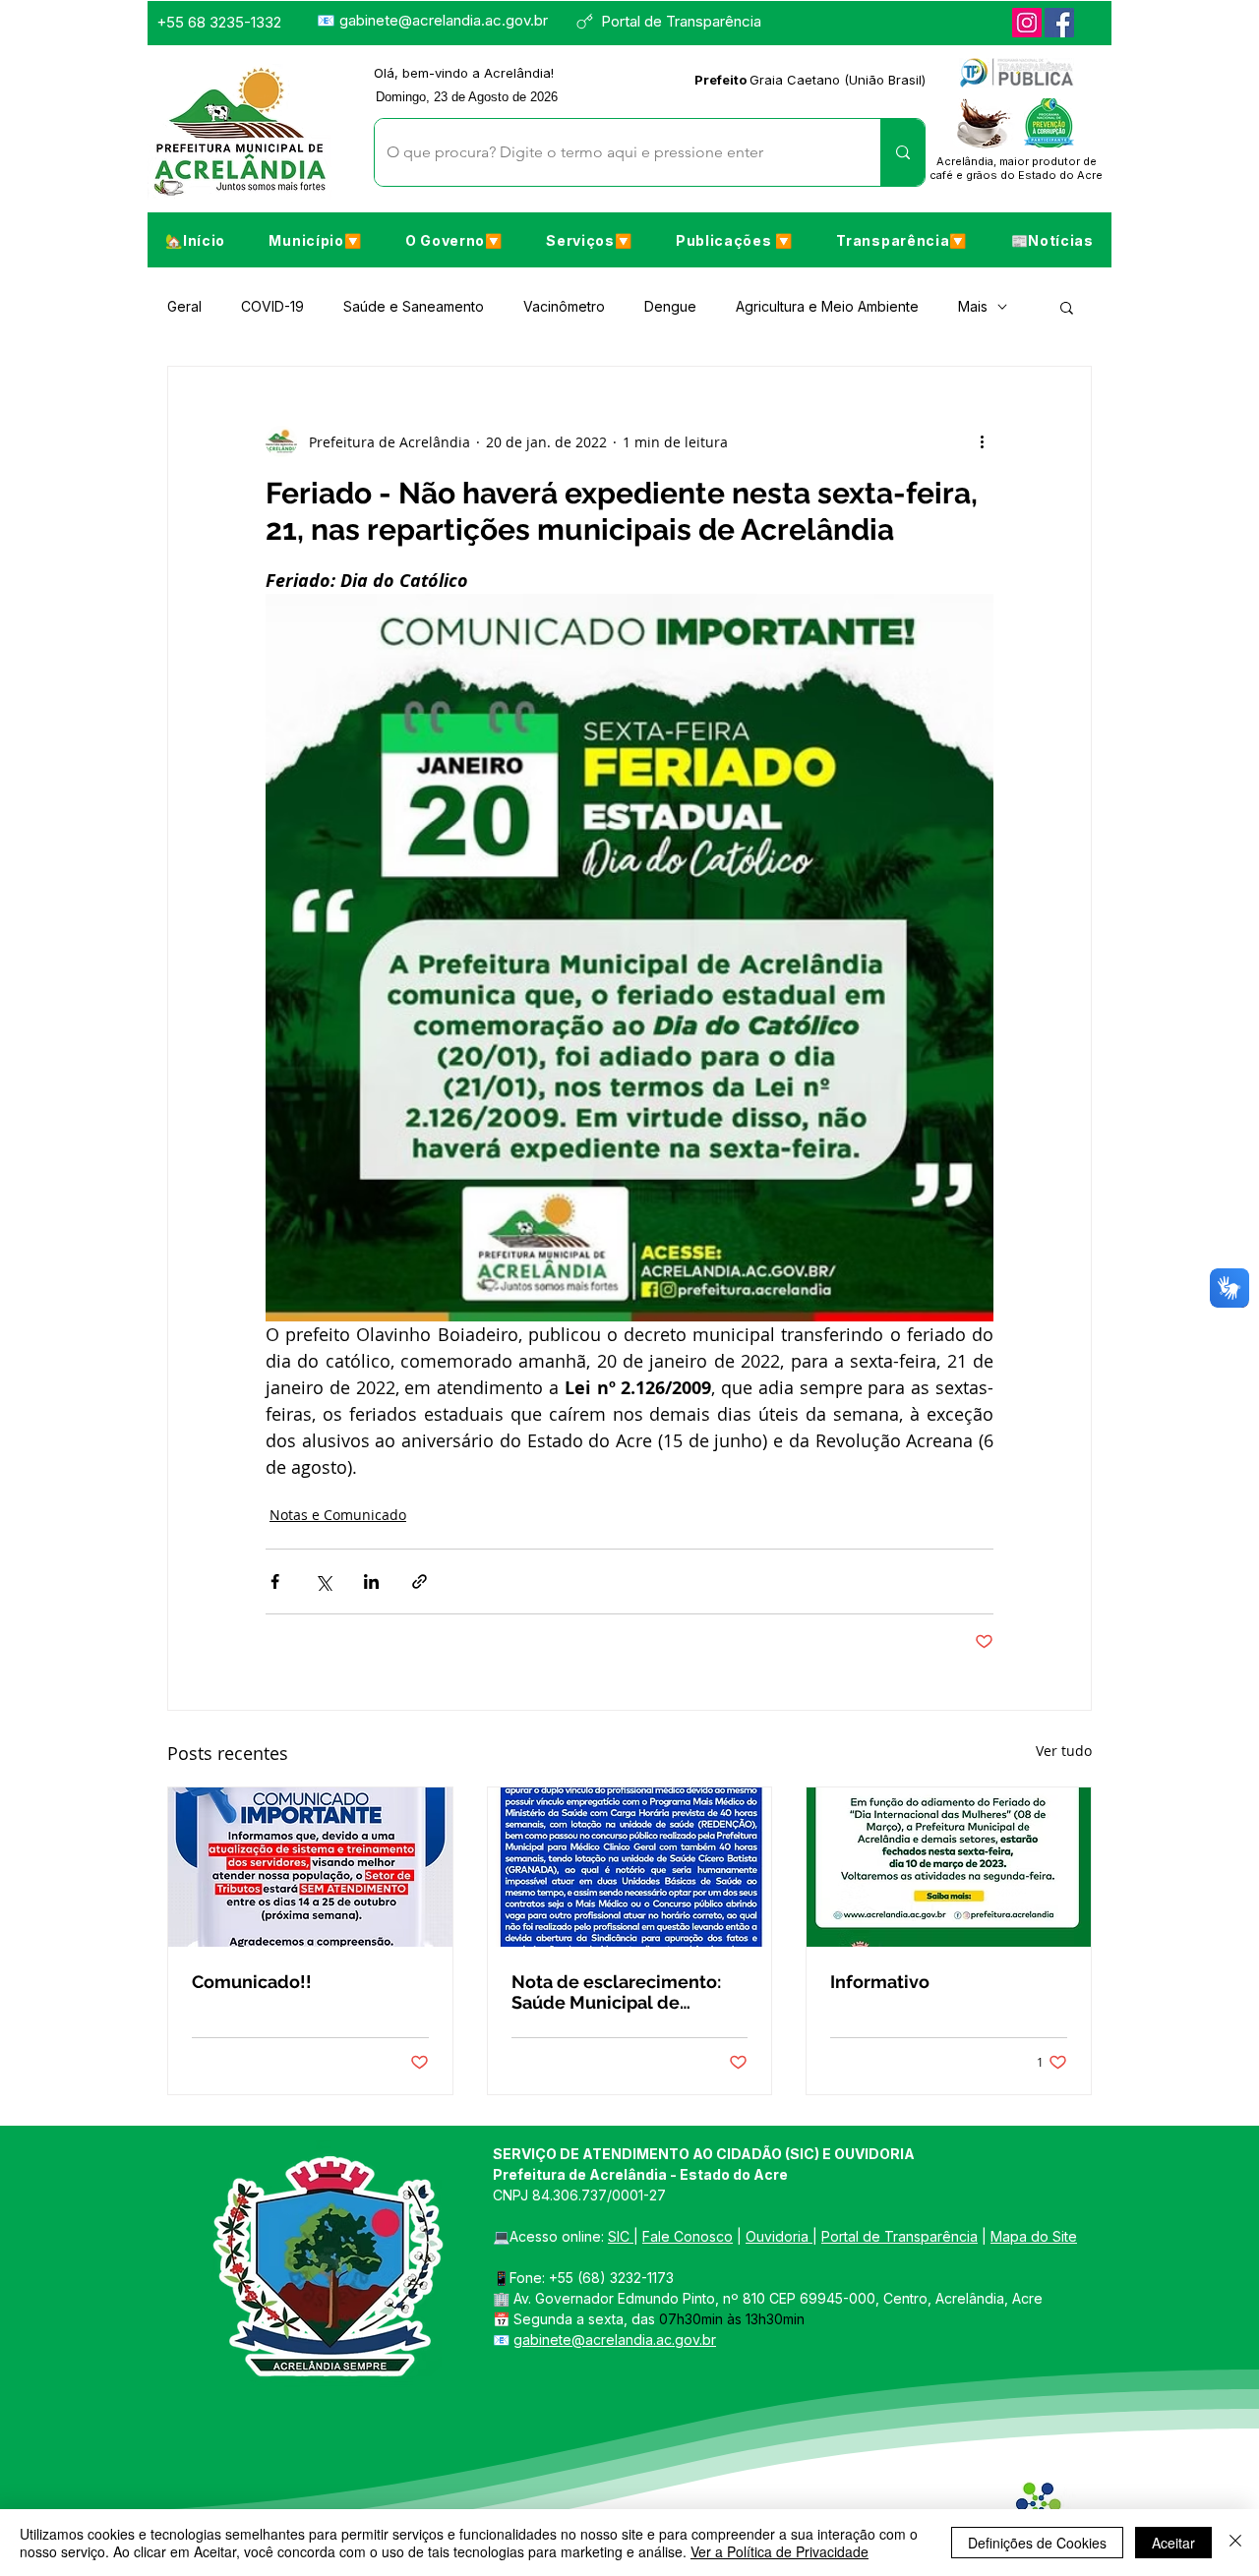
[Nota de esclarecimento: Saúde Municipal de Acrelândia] (630, 1867)
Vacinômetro (564, 306)
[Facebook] (1059, 23)
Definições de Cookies (1037, 2543)
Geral (184, 306)
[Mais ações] (982, 441)
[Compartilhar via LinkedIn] (371, 1581)
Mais (973, 306)
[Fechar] (1235, 2543)
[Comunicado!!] (310, 1867)
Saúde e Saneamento (414, 306)
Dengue (670, 306)
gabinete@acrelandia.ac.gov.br (444, 20)
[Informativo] (949, 1867)
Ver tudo (1064, 1751)
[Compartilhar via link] (420, 1581)
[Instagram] (1027, 23)
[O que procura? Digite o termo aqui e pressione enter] (902, 152)
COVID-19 (272, 306)
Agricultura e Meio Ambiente (827, 306)
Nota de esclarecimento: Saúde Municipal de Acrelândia (616, 1992)
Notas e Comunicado (338, 1515)
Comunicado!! (252, 1982)
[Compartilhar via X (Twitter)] (323, 1581)
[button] (315, 240)
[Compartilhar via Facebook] (275, 1581)
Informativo (880, 1982)
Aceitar (1173, 2543)
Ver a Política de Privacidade (779, 2551)
